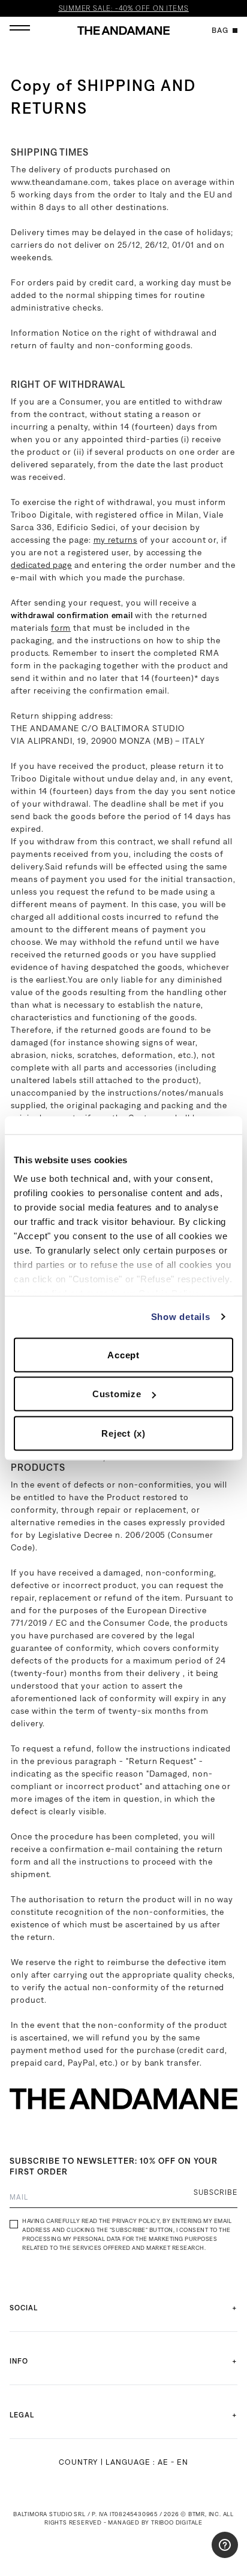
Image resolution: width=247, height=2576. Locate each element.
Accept (123, 1354)
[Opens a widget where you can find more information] (202, 2555)
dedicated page (41, 565)
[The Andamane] (123, 31)
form (61, 628)
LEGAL (22, 2415)
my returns (115, 540)
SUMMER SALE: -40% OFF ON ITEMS (124, 8)
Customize (117, 1394)
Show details (181, 1317)
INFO (19, 2361)
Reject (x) (123, 1433)
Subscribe (216, 2192)
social (24, 2308)
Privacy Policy (136, 2221)
